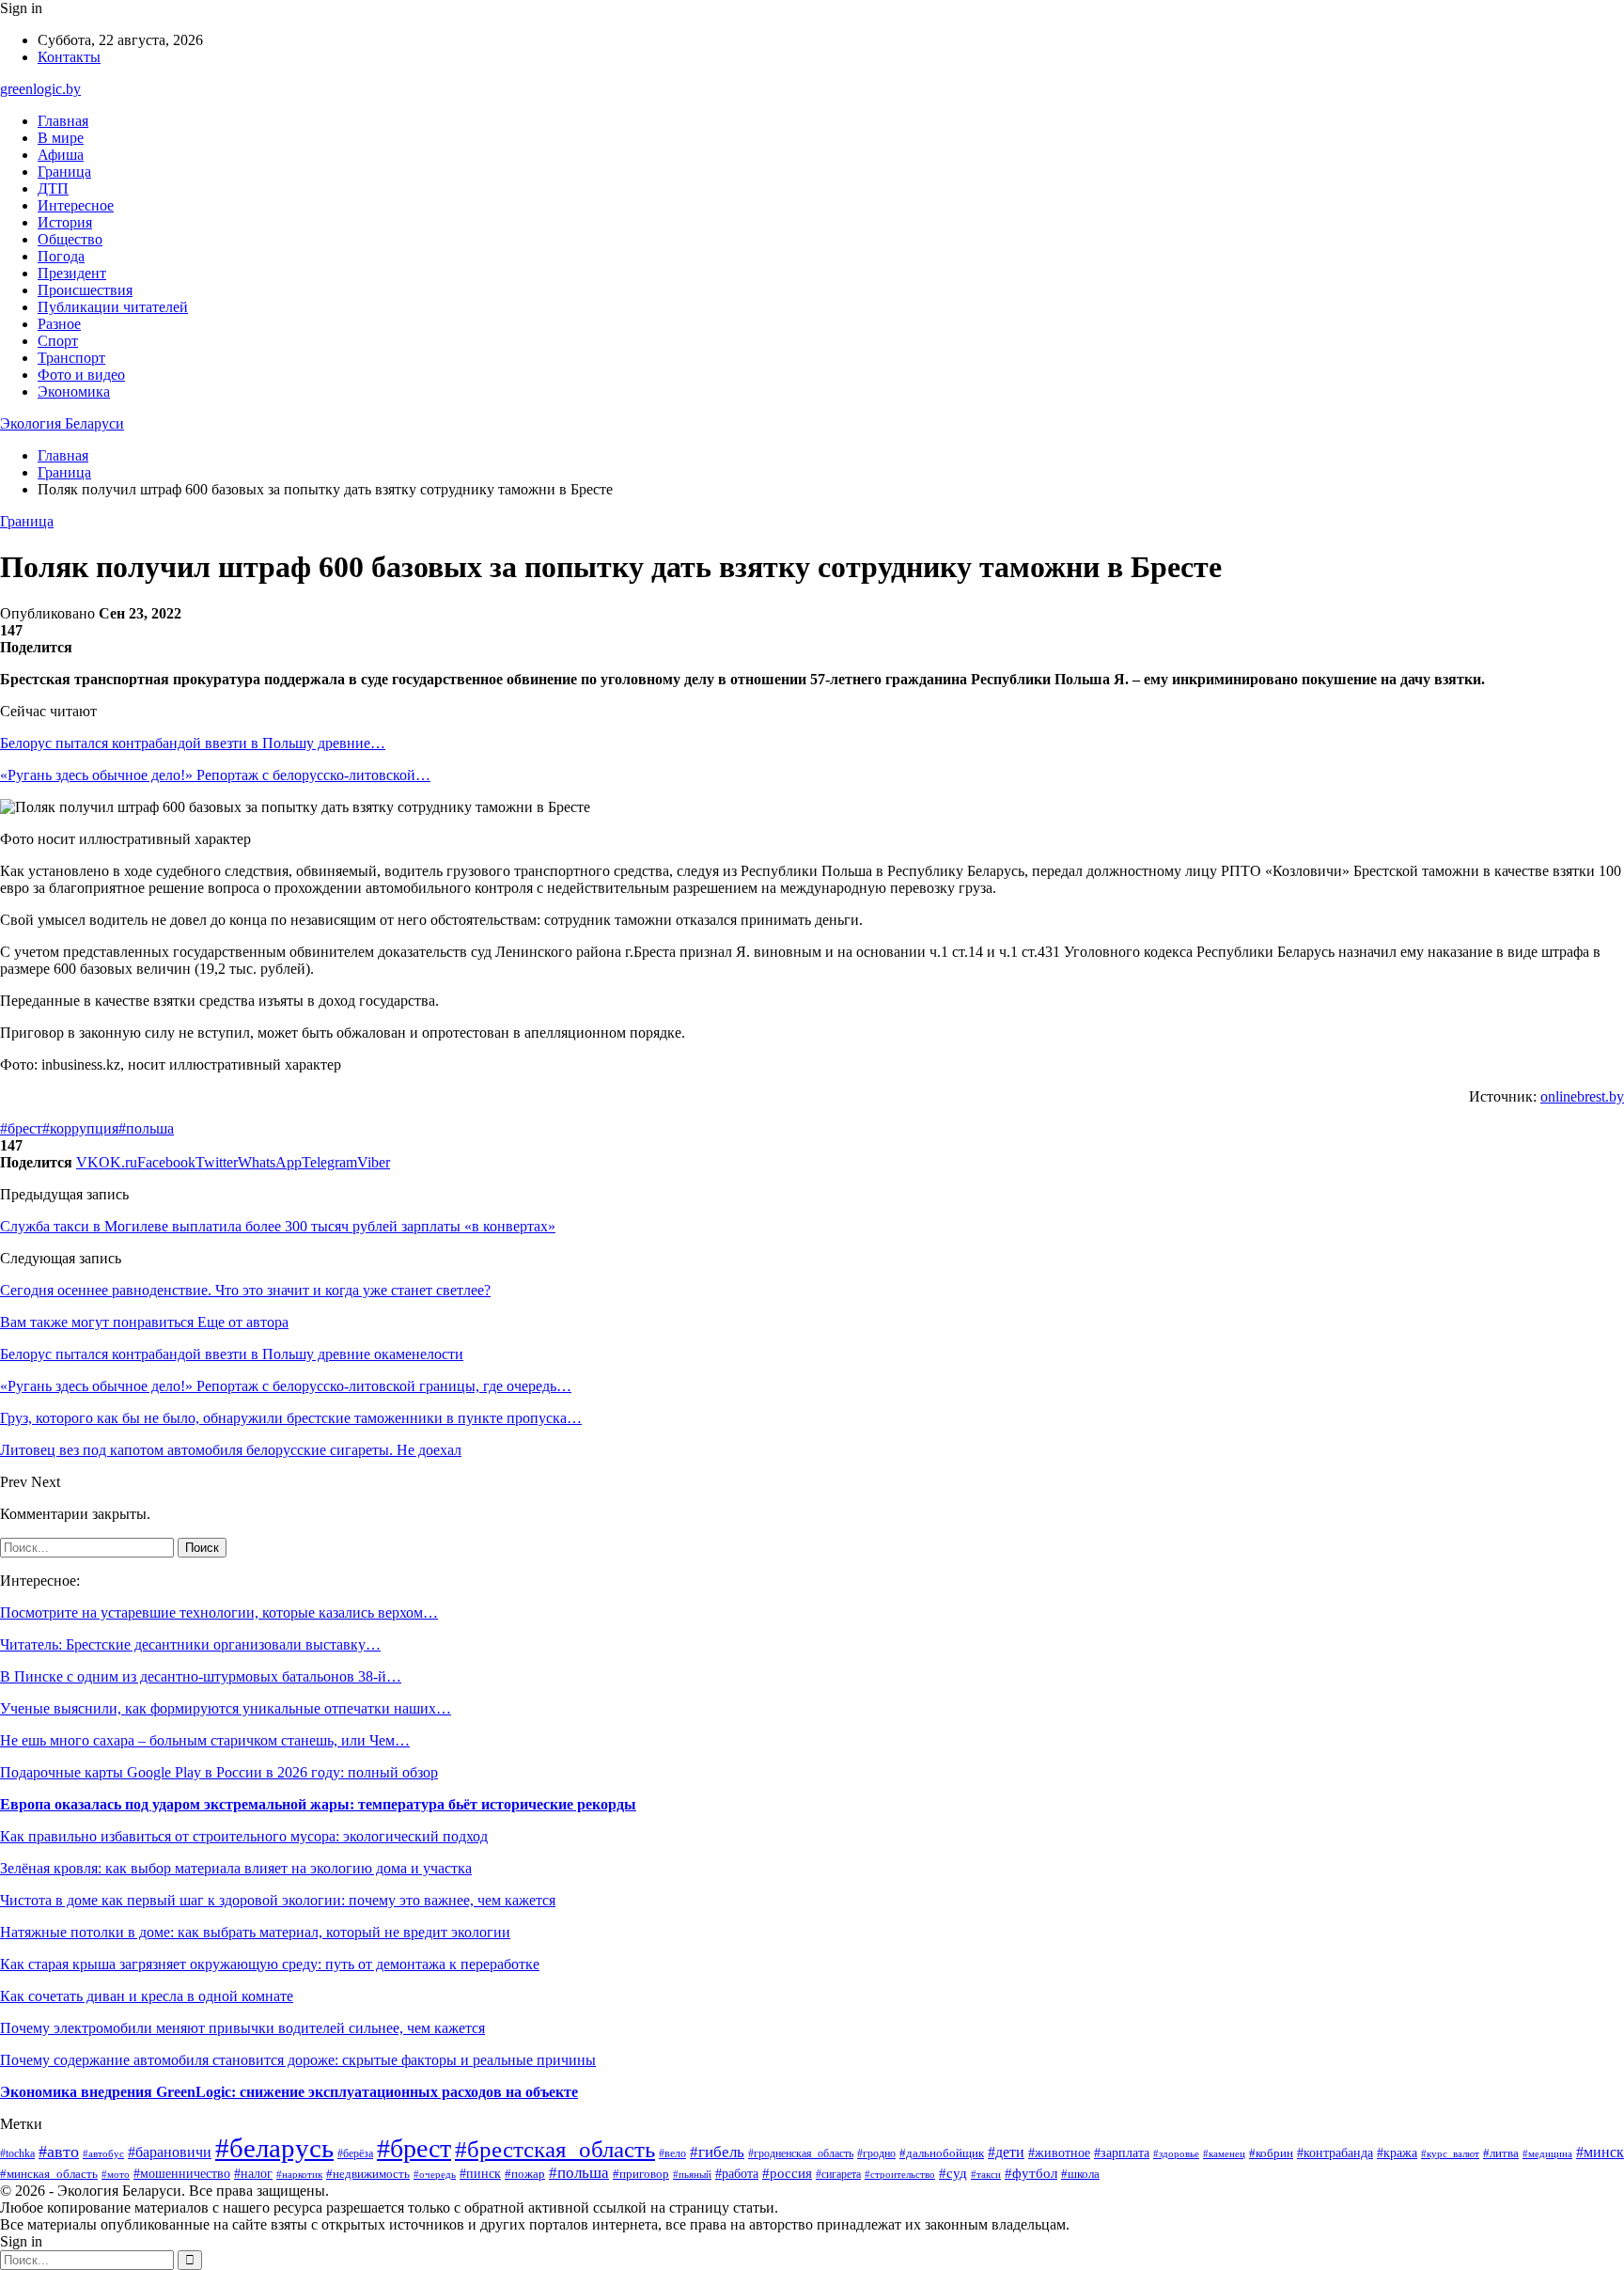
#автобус (103, 2153)
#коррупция (80, 1128)
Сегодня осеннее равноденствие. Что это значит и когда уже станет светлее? (245, 1290)
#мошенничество (182, 2174)
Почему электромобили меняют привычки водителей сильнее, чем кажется (242, 2028)
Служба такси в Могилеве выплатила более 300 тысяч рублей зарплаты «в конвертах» (278, 1226)
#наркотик (299, 2174)
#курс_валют (1450, 2153)
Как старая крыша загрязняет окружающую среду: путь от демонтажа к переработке (270, 1964)
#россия (787, 2173)
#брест (21, 1128)
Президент (72, 273)
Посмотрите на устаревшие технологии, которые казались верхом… (219, 1612)
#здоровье (1176, 2153)
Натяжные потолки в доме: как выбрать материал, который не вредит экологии (255, 1932)
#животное (1059, 2153)
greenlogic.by (40, 89)
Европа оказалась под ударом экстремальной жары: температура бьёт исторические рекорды (318, 1804)
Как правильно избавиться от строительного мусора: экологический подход (244, 1836)
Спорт (58, 341)
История (65, 222)
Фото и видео (81, 375)
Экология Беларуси (62, 423)
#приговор (641, 2174)
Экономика (74, 391)
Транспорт (71, 358)
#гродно (876, 2153)
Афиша (61, 155)
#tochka (17, 2154)
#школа (1080, 2174)
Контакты (69, 57)
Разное (59, 324)
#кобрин (1271, 2153)
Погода (61, 256)
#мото (116, 2174)
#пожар (525, 2174)
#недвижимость (368, 2174)
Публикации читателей (113, 307)
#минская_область (49, 2174)
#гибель (717, 2152)
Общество (70, 239)
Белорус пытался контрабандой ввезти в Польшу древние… (193, 743)
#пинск (480, 2173)
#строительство (900, 2174)
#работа (737, 2174)
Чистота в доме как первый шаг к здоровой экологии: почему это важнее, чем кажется (278, 1900)
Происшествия (85, 290)
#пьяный (692, 2174)
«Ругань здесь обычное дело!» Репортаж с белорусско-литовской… (215, 775)
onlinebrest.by (1582, 1096)
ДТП (53, 188)
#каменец (1224, 2153)
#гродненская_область (801, 2154)
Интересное (76, 205)
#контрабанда (1335, 2153)
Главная (63, 121)
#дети (1006, 2152)
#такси (986, 2174)
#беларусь (274, 2148)
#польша (146, 1128)
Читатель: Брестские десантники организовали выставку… (190, 1644)
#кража (1397, 2153)
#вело (672, 2153)
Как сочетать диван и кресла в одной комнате (147, 1996)
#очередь (435, 2175)
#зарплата (1122, 2153)
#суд (953, 2173)
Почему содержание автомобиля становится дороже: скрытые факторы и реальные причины (298, 2060)
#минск (1600, 2152)
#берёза (355, 2153)
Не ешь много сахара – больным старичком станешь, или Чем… (205, 1740)
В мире (61, 138)
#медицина (1547, 2153)
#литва (1501, 2153)
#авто (59, 2152)
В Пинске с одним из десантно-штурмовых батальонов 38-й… (201, 1676)
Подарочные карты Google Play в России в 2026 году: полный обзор (219, 1772)
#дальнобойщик (942, 2153)
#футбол (1031, 2173)
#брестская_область (555, 2149)
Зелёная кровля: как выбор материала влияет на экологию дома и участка (236, 1868)
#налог (253, 2174)
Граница (64, 172)
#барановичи (170, 2152)
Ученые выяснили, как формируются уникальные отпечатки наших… (226, 1708)
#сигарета (838, 2174)
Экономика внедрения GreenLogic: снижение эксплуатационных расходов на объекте (289, 2092)
